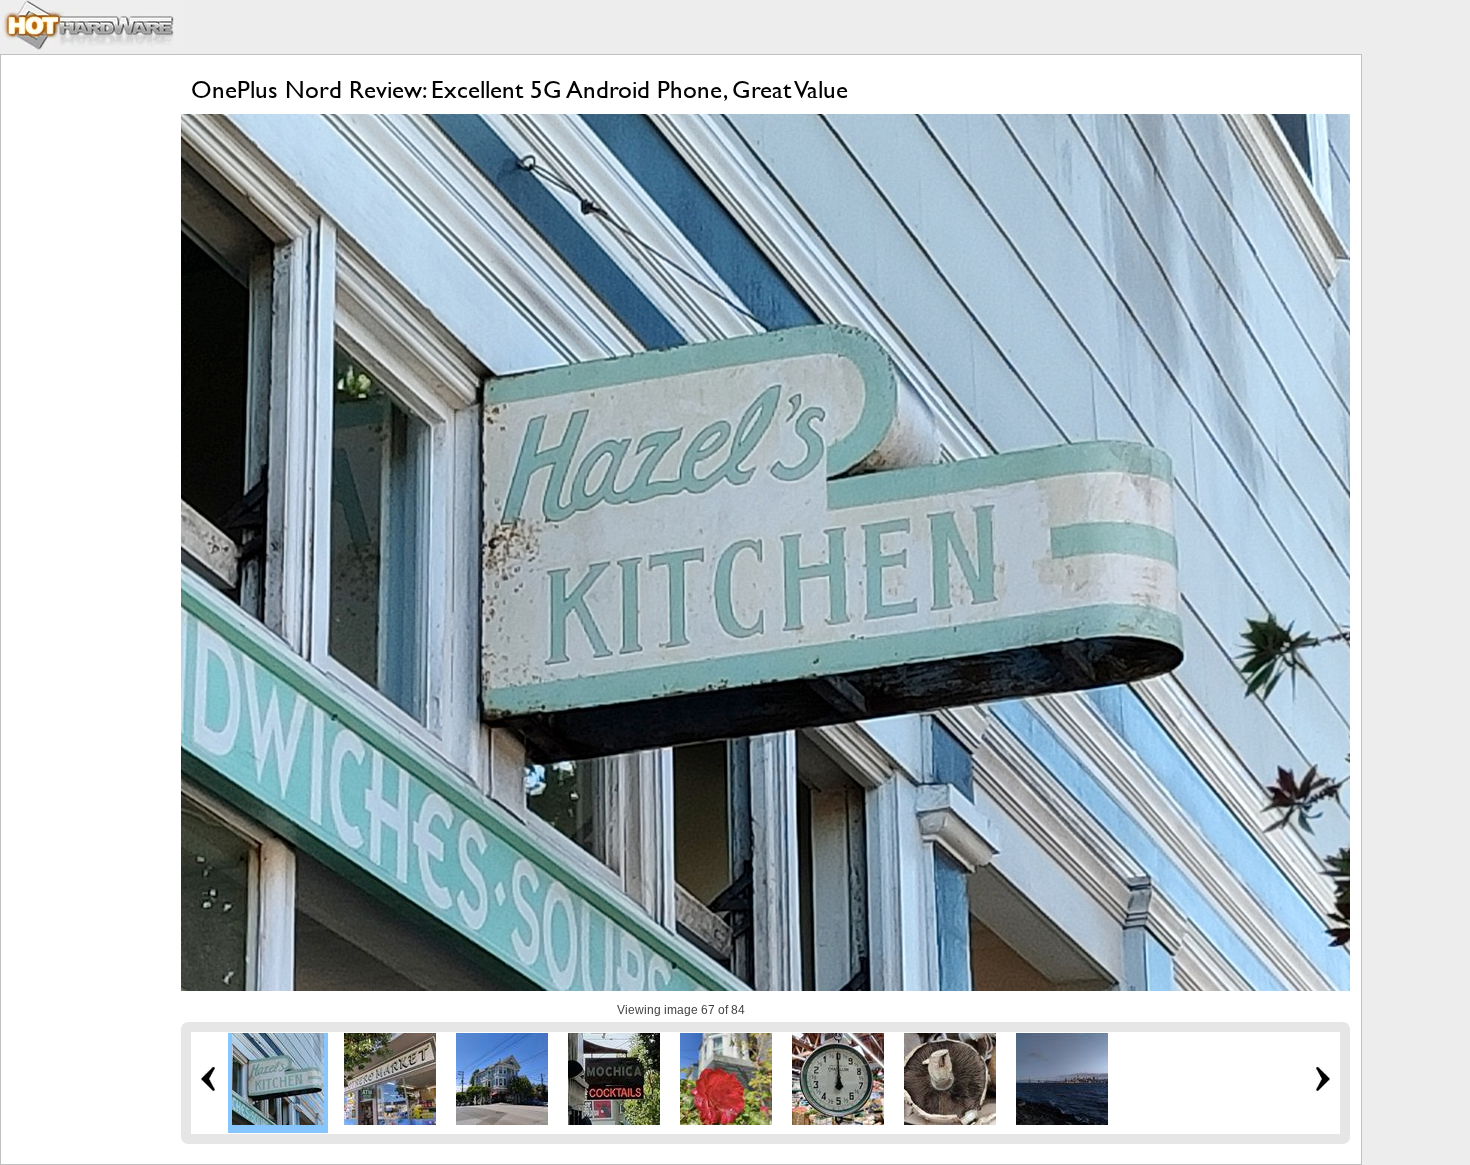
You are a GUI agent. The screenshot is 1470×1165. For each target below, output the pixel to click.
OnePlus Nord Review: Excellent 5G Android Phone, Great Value (519, 89)
